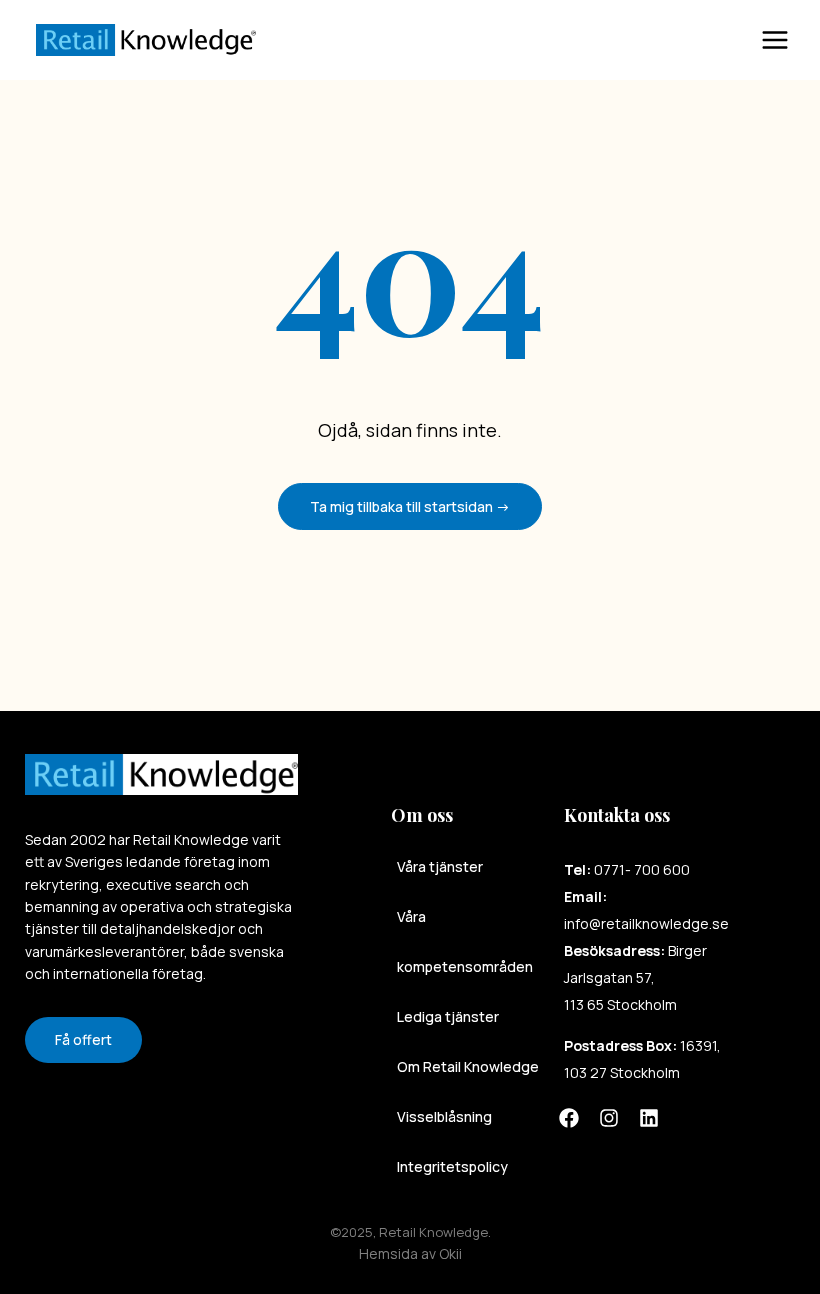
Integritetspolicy (452, 1166)
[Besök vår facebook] (569, 1118)
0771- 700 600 (642, 869)
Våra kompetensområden (465, 941)
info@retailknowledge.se (646, 923)
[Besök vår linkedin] (649, 1118)
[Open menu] (790, 40)
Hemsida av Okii (410, 1253)
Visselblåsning (444, 1116)
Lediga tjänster (448, 1016)
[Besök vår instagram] (609, 1118)
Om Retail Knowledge (468, 1066)
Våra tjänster (440, 866)
